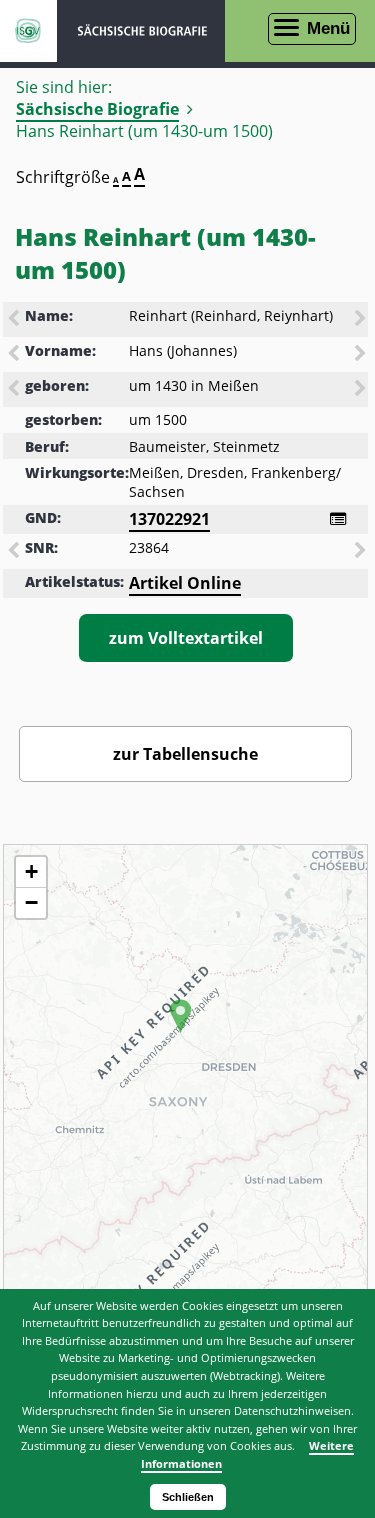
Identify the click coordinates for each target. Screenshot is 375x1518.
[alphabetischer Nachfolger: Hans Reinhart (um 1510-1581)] (362, 320)
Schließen (188, 1497)
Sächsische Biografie (97, 109)
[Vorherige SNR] (15, 552)
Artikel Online (185, 583)
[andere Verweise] (338, 519)
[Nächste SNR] (362, 552)
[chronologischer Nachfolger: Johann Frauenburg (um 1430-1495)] (362, 390)
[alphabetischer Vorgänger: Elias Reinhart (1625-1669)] (15, 320)
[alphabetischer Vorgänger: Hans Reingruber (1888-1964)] (15, 355)
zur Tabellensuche (185, 754)
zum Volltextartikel (186, 638)
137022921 (169, 519)
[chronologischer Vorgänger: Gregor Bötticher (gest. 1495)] (15, 390)
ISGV (28, 31)
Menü (328, 28)
